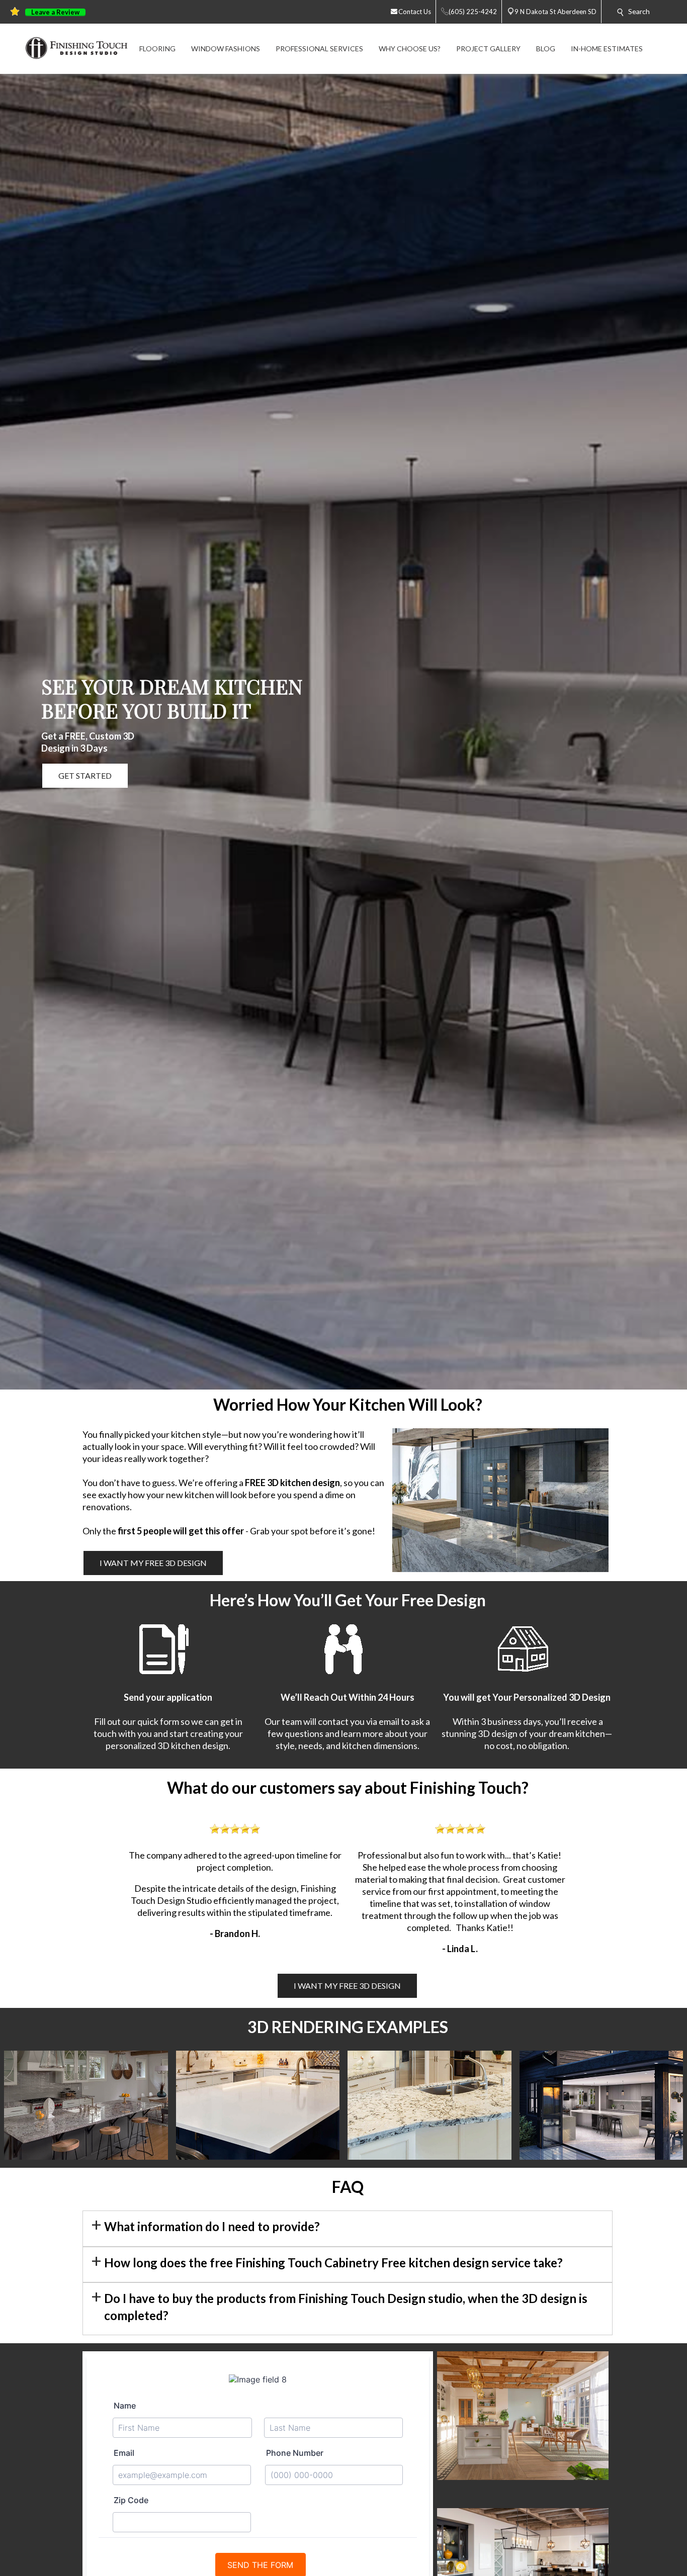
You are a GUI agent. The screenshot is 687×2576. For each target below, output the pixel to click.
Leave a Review (55, 12)
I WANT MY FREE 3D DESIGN (153, 1563)
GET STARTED (85, 775)
